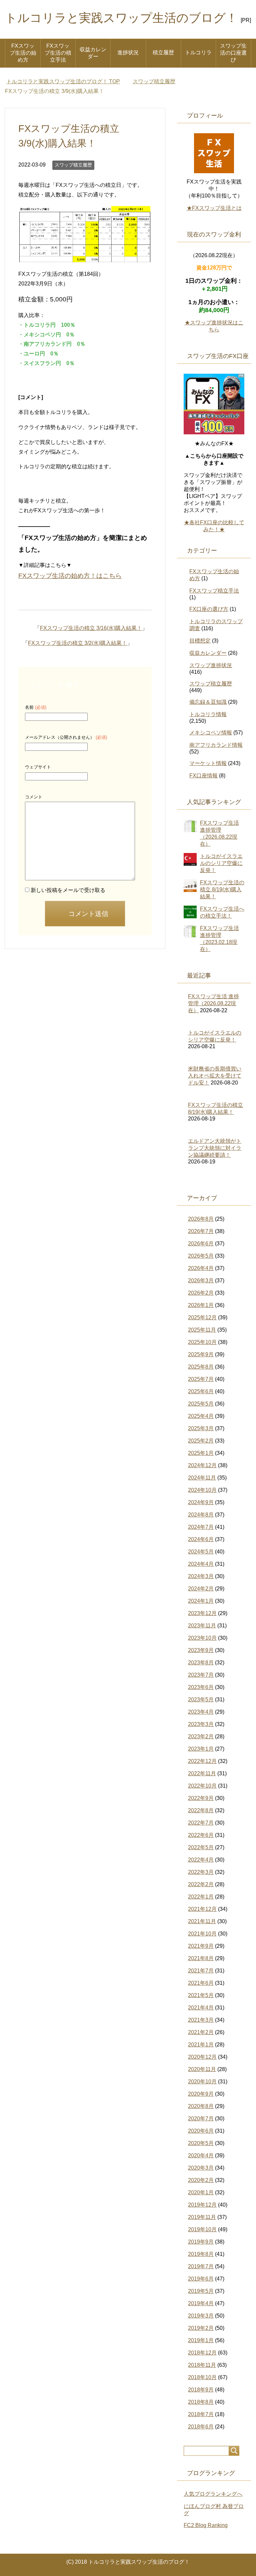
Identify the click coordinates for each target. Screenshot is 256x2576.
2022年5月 (201, 1847)
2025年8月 (201, 1367)
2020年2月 (201, 2180)
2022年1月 (201, 1897)
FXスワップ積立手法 (214, 591)
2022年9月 (201, 1798)
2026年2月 (201, 1293)
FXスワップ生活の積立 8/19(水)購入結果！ (222, 889)
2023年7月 (201, 1675)
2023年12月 (202, 1613)
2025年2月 (201, 1441)
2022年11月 (202, 1773)
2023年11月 (202, 1626)
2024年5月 (201, 1552)
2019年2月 (201, 2328)
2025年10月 (202, 1342)
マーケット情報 (208, 763)
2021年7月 (201, 1971)
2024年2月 (201, 1589)
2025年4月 (201, 1416)
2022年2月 (201, 1884)
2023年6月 (201, 1687)
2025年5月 (201, 1404)
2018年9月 (201, 2390)
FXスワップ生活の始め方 (23, 53)
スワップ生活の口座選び (233, 53)
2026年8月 (201, 1219)
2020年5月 (201, 2143)
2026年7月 (201, 1231)
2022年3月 (201, 1872)
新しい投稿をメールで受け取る (68, 890)
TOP (63, 81)
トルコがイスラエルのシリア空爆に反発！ (221, 863)
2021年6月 (201, 1983)
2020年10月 (202, 2082)
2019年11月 (202, 2217)
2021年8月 (201, 1958)
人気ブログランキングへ (213, 2494)
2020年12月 (202, 2057)
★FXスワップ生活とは (214, 208)
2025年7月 (201, 1379)
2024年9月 (201, 1502)
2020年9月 (201, 2094)
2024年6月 (201, 1539)
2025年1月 (201, 1453)
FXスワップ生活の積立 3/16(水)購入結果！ (91, 628)
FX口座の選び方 (209, 609)
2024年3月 (201, 1576)
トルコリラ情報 (208, 714)
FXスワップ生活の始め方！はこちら (70, 576)
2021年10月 (202, 1934)
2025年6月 (201, 1391)
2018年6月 (201, 2427)
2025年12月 (202, 1317)
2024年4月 (201, 1564)
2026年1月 (201, 1305)
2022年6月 (201, 1835)
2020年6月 (201, 2131)
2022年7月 (201, 1823)
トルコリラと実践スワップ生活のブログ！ (121, 18)
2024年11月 (202, 1478)
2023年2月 (201, 1736)
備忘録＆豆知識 (208, 702)
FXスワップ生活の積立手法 (58, 53)
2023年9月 (201, 1650)
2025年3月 (201, 1428)
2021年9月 (201, 1946)
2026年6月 (201, 1244)
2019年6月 (201, 2279)
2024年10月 (202, 1490)
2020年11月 (202, 2069)
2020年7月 (201, 2119)
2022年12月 (202, 1761)
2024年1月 (201, 1601)
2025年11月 (202, 1330)
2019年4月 (201, 2303)
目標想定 (200, 641)
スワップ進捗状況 (211, 665)
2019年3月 (201, 2316)
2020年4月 (201, 2155)
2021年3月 (201, 2020)
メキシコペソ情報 (211, 733)
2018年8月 (201, 2402)
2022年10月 (202, 1786)
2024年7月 (201, 1527)
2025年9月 (201, 1354)
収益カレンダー (93, 53)
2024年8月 (201, 1515)
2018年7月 (201, 2414)
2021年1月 (201, 2045)
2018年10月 (202, 2377)
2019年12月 (202, 2205)
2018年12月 (202, 2353)
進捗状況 (128, 52)
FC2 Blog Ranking (206, 2525)
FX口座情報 (203, 776)
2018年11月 (202, 2365)
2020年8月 (201, 2106)
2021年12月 (202, 1909)
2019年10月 (202, 2229)
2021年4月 (201, 2008)
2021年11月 (202, 1921)
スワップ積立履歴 (73, 165)
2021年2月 (201, 2032)
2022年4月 (201, 1860)
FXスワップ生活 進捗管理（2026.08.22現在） (213, 1003)
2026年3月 (201, 1281)
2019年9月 (201, 2242)
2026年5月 (201, 1256)
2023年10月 (202, 1638)
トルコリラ (198, 52)
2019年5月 (201, 2291)
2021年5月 (201, 1995)
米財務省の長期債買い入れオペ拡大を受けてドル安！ (215, 1076)
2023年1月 (201, 1749)
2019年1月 (201, 2340)
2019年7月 (201, 2266)
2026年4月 (201, 1268)
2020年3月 (201, 2168)
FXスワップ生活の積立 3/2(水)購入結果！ (77, 643)
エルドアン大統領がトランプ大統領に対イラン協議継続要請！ (215, 1148)
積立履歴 (163, 52)
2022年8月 (201, 1810)
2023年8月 (201, 1663)
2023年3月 (201, 1724)
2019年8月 (201, 2254)
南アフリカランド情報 (216, 745)
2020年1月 (201, 2192)
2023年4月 (201, 1712)
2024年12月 (202, 1465)
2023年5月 (201, 1700)
